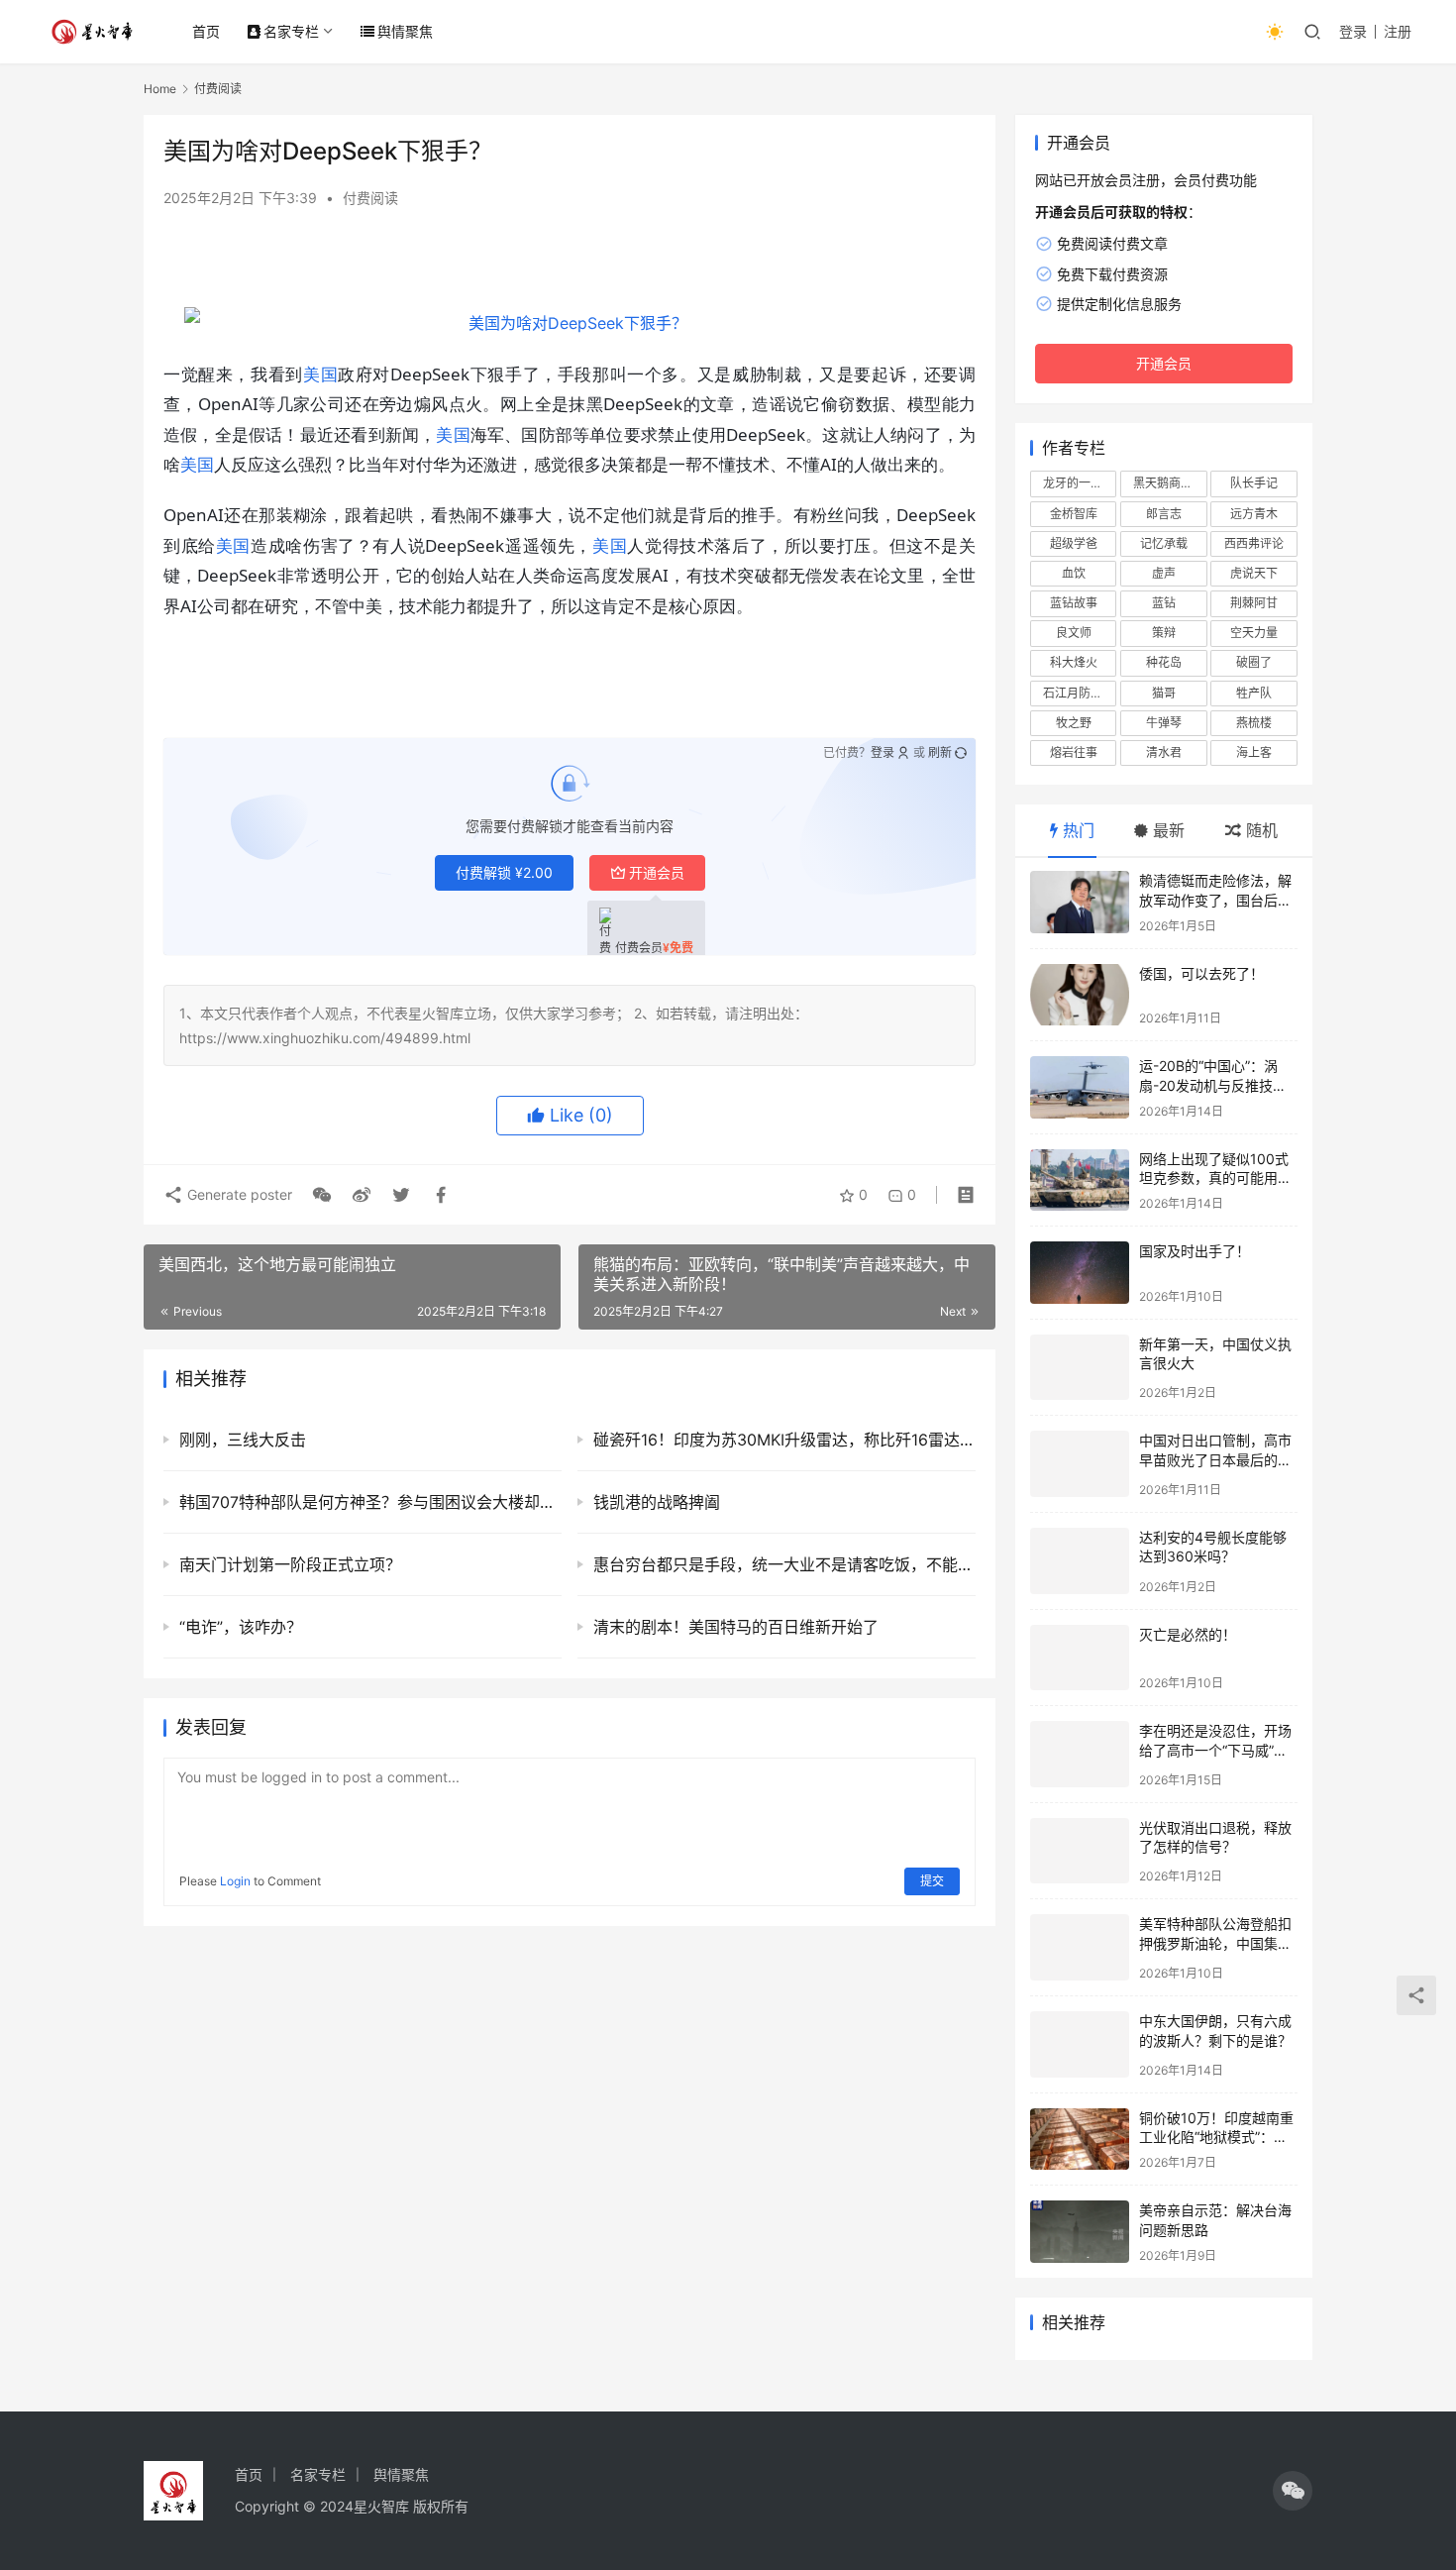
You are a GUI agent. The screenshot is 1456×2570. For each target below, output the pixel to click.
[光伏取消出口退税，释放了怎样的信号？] (1080, 1851)
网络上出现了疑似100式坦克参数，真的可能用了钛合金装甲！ (1215, 1178)
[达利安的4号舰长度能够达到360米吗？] (1080, 1561)
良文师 (1074, 633)
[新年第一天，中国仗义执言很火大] (1080, 1368)
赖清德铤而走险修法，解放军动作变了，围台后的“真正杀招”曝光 (1215, 900)
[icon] (1293, 2491)
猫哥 (1164, 693)
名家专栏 (291, 31)
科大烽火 (1074, 662)
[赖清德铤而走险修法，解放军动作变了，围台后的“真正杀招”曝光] (1080, 902)
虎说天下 (1254, 573)
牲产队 (1254, 693)
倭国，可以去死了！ (1201, 973)
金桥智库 (1074, 514)
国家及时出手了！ (1195, 1251)
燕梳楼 (1254, 723)
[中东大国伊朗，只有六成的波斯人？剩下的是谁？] (1080, 2044)
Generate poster (238, 1194)
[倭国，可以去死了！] (1080, 995)
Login (235, 1881)
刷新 (940, 753)
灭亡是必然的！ (1188, 1634)
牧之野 (1074, 723)
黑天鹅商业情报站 (1170, 483)
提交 (932, 1881)
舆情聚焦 (405, 31)
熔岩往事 (1074, 752)
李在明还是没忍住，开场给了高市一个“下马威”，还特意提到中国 (1215, 1750)
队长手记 (1254, 483)
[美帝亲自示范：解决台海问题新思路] (1080, 2232)
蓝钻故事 (1074, 603)
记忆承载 (1164, 543)
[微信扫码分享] (322, 1195)
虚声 (1164, 573)
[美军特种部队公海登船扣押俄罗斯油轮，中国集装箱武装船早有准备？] (1080, 1947)
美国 (320, 374)
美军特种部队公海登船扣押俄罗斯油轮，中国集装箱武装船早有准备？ (1215, 1943)
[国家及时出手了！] (1080, 1273)
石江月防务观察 (1080, 693)
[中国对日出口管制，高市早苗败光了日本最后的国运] (1080, 1464)
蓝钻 (1164, 603)
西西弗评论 (1254, 543)
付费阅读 (370, 198)
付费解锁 (504, 872)
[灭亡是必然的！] (1080, 1658)
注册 (1398, 31)
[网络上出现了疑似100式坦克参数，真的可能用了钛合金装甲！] (1080, 1180)
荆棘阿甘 (1254, 603)
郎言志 (1164, 514)
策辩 (1164, 633)
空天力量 (1254, 633)
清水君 (1164, 752)
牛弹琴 (1164, 723)
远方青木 (1254, 514)
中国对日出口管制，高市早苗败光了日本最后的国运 (1215, 1459)
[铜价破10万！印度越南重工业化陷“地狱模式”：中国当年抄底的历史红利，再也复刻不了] (1080, 2140)
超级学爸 (1074, 543)
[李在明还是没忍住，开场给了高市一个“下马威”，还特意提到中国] (1080, 1754)
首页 (206, 31)
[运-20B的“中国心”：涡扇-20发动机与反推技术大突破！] (1080, 1087)
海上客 (1254, 752)
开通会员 (657, 872)
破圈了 (1254, 662)
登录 (1353, 31)
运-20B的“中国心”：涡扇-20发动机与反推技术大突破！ (1213, 1085)
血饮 (1074, 573)
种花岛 (1164, 662)
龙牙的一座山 (1079, 483)
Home (160, 89)
